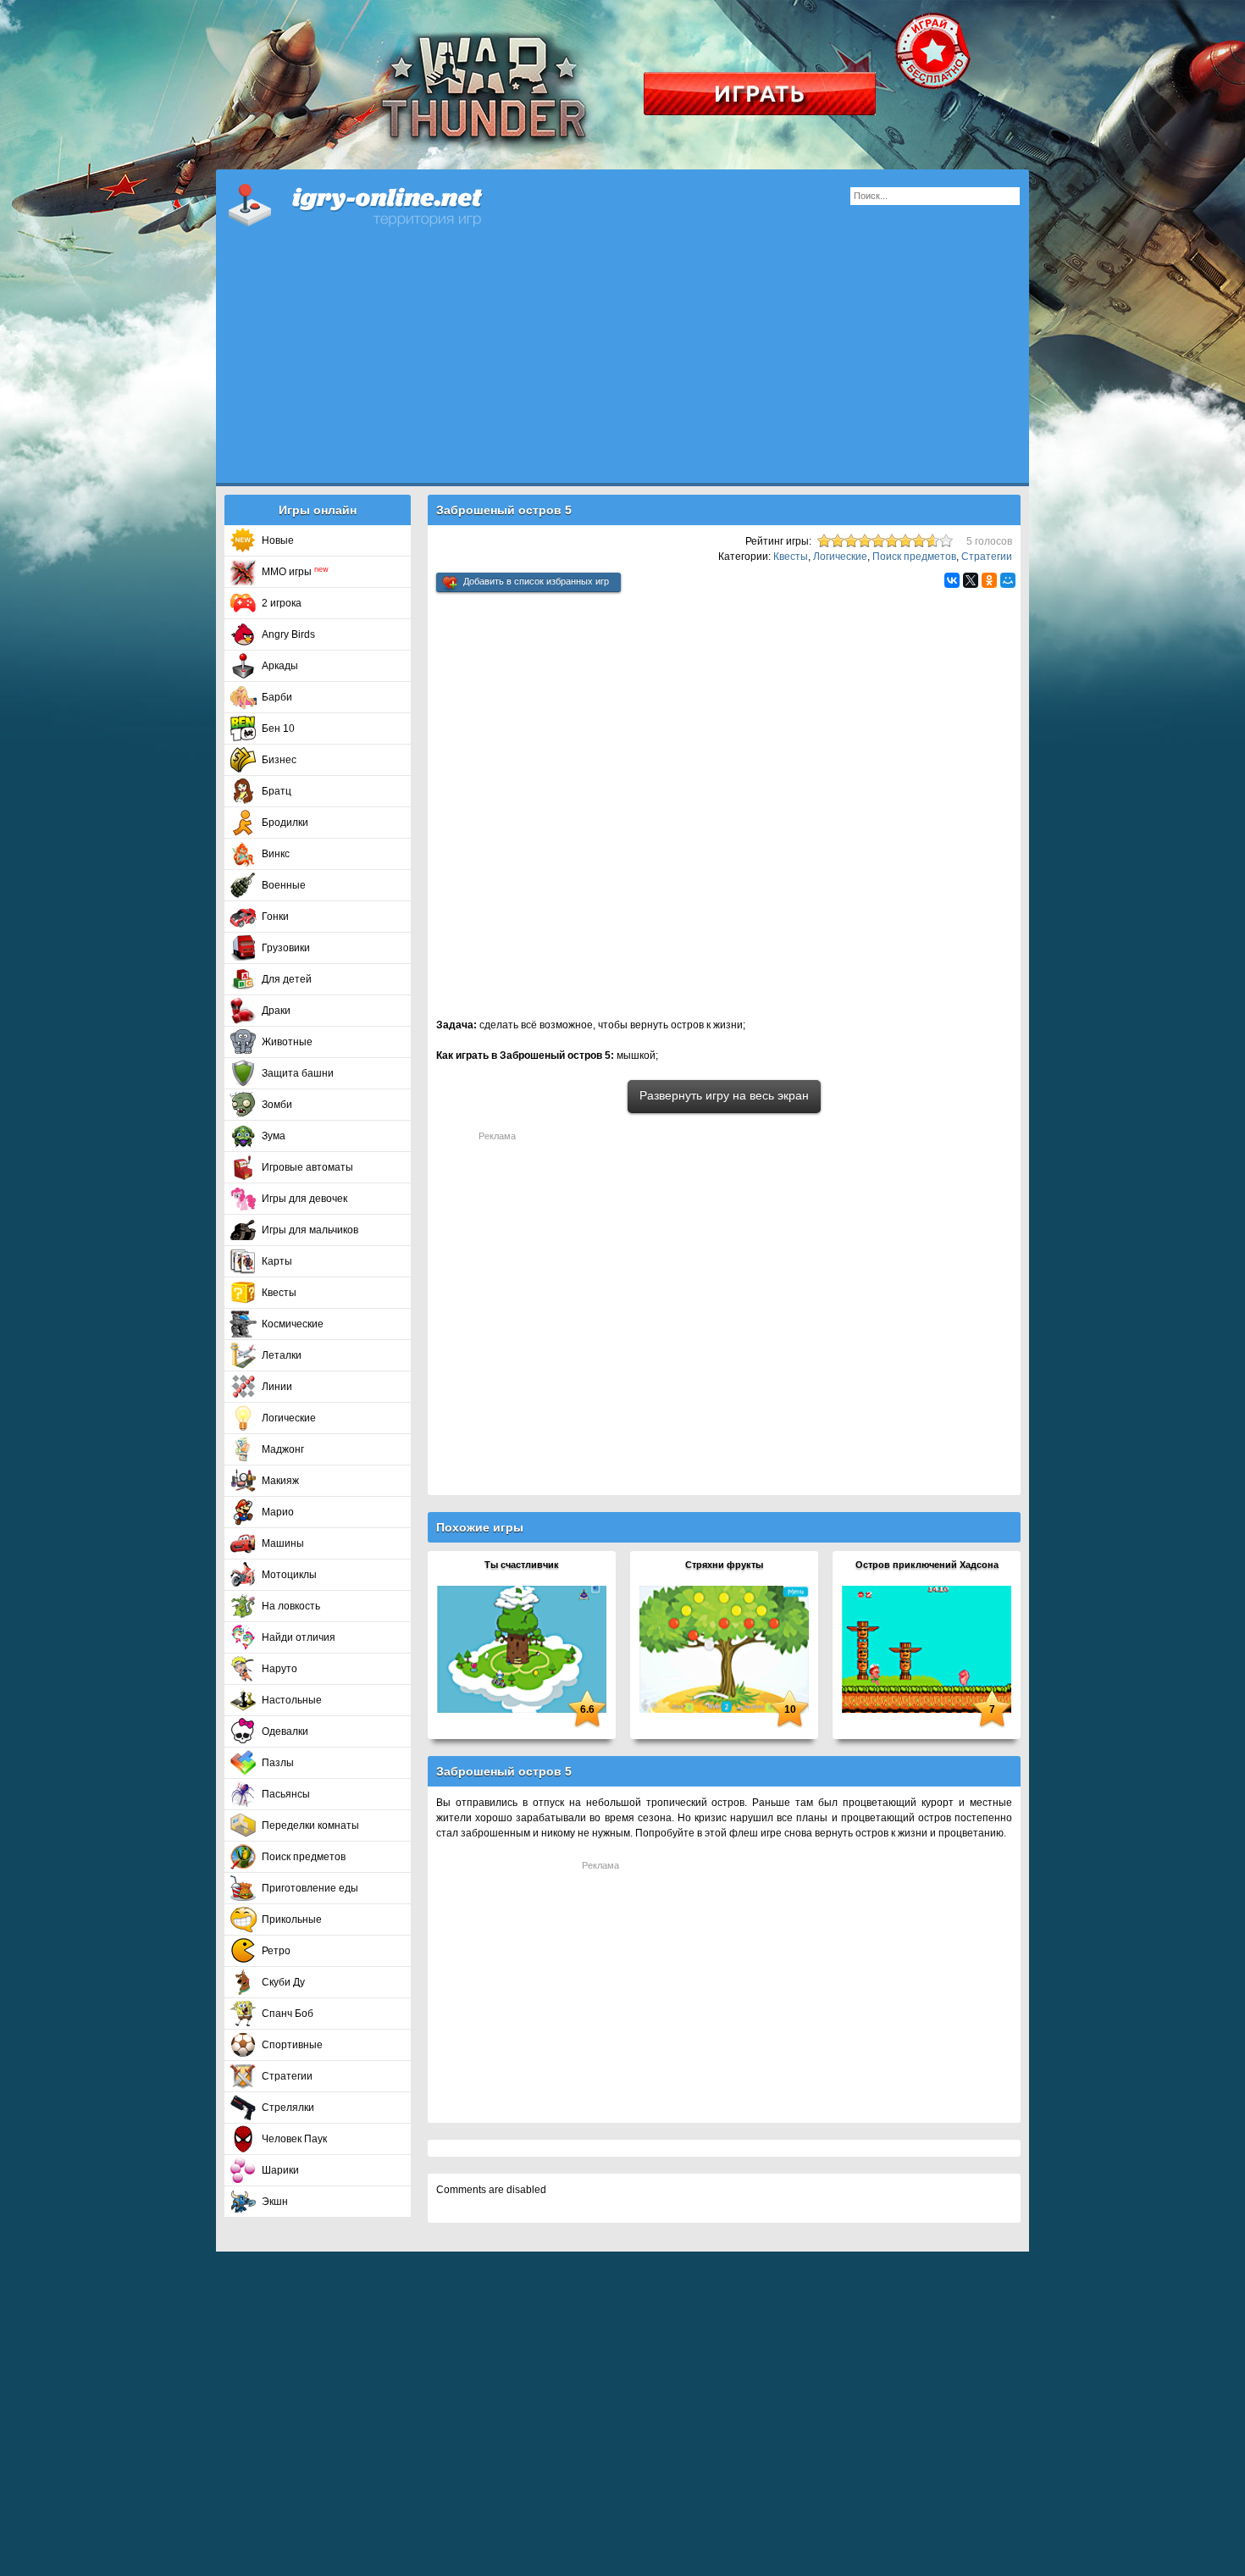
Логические (289, 1418)
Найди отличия (299, 1637)
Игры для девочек (304, 1199)
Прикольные (292, 1920)
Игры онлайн (377, 203)
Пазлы (278, 1763)
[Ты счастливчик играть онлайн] (522, 1648)
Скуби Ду (283, 1982)
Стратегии (287, 2076)
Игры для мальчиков (310, 1230)
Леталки (282, 1355)
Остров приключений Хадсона (927, 1565)
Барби (277, 697)
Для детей (287, 979)
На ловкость (291, 1606)
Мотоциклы (289, 1575)
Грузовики (286, 948)
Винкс (276, 854)
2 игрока (282, 603)
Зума (274, 1136)
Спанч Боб (288, 2014)
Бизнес (279, 760)
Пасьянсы (286, 1794)
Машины (283, 1543)
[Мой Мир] (1008, 580)
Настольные (292, 1700)
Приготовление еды (310, 1888)
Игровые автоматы (307, 1167)
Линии (277, 1387)
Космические (293, 1324)
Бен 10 (278, 728)
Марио (278, 1512)
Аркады (280, 666)
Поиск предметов (304, 1857)
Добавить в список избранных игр (536, 581)
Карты (277, 1261)
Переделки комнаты (310, 1825)
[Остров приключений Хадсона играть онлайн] (927, 1648)
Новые (278, 540)
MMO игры (295, 572)
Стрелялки (288, 2108)
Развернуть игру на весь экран (724, 1095)
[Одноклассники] (989, 580)
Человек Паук (294, 2139)
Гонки (275, 917)
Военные (284, 885)
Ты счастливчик (522, 1565)
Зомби (277, 1105)
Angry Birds (288, 634)
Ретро (276, 1951)
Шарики (280, 2170)
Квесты (279, 1293)
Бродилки (285, 823)
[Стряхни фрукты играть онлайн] (724, 1648)
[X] (971, 580)
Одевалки (285, 1731)
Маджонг (283, 1449)
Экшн (275, 2202)
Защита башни (298, 1073)
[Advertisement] (622, 364)
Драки (276, 1011)
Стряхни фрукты (724, 1565)
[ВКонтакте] (952, 580)
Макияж (280, 1481)
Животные (287, 1042)
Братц (277, 791)
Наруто (279, 1669)
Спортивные (292, 2045)
